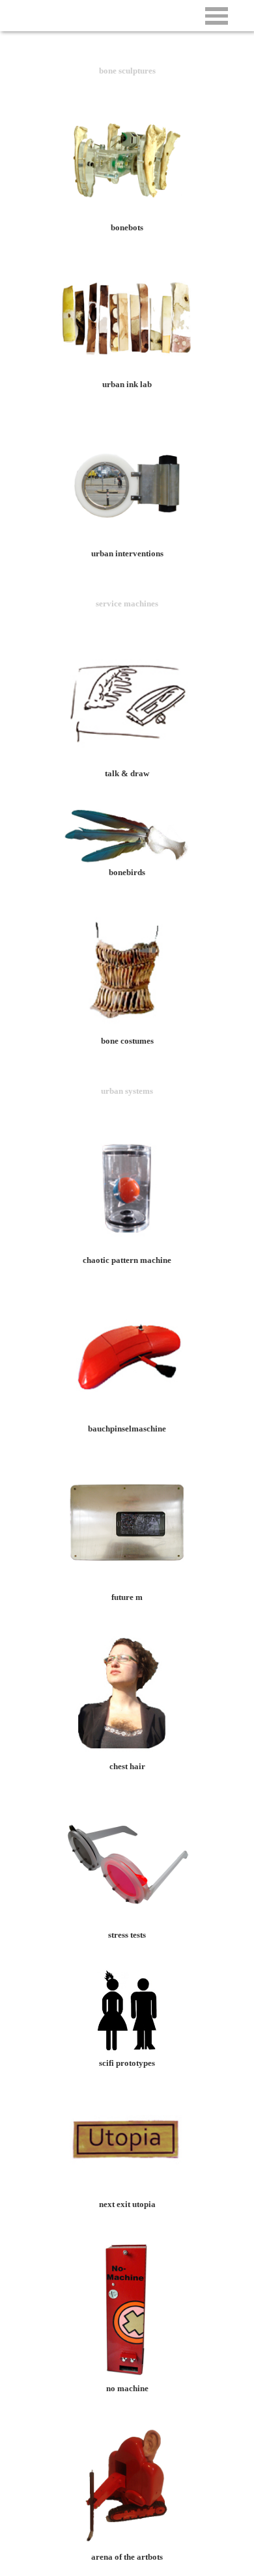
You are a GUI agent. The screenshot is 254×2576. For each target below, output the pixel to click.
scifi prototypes (127, 2063)
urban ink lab (127, 384)
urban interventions (127, 553)
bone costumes (127, 1041)
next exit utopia (127, 2204)
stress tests (127, 1935)
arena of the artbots (127, 2557)
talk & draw (127, 773)
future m (127, 1597)
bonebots (127, 227)
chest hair (127, 1766)
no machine (127, 2388)
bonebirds (127, 872)
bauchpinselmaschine (127, 1429)
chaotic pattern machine (127, 1260)
